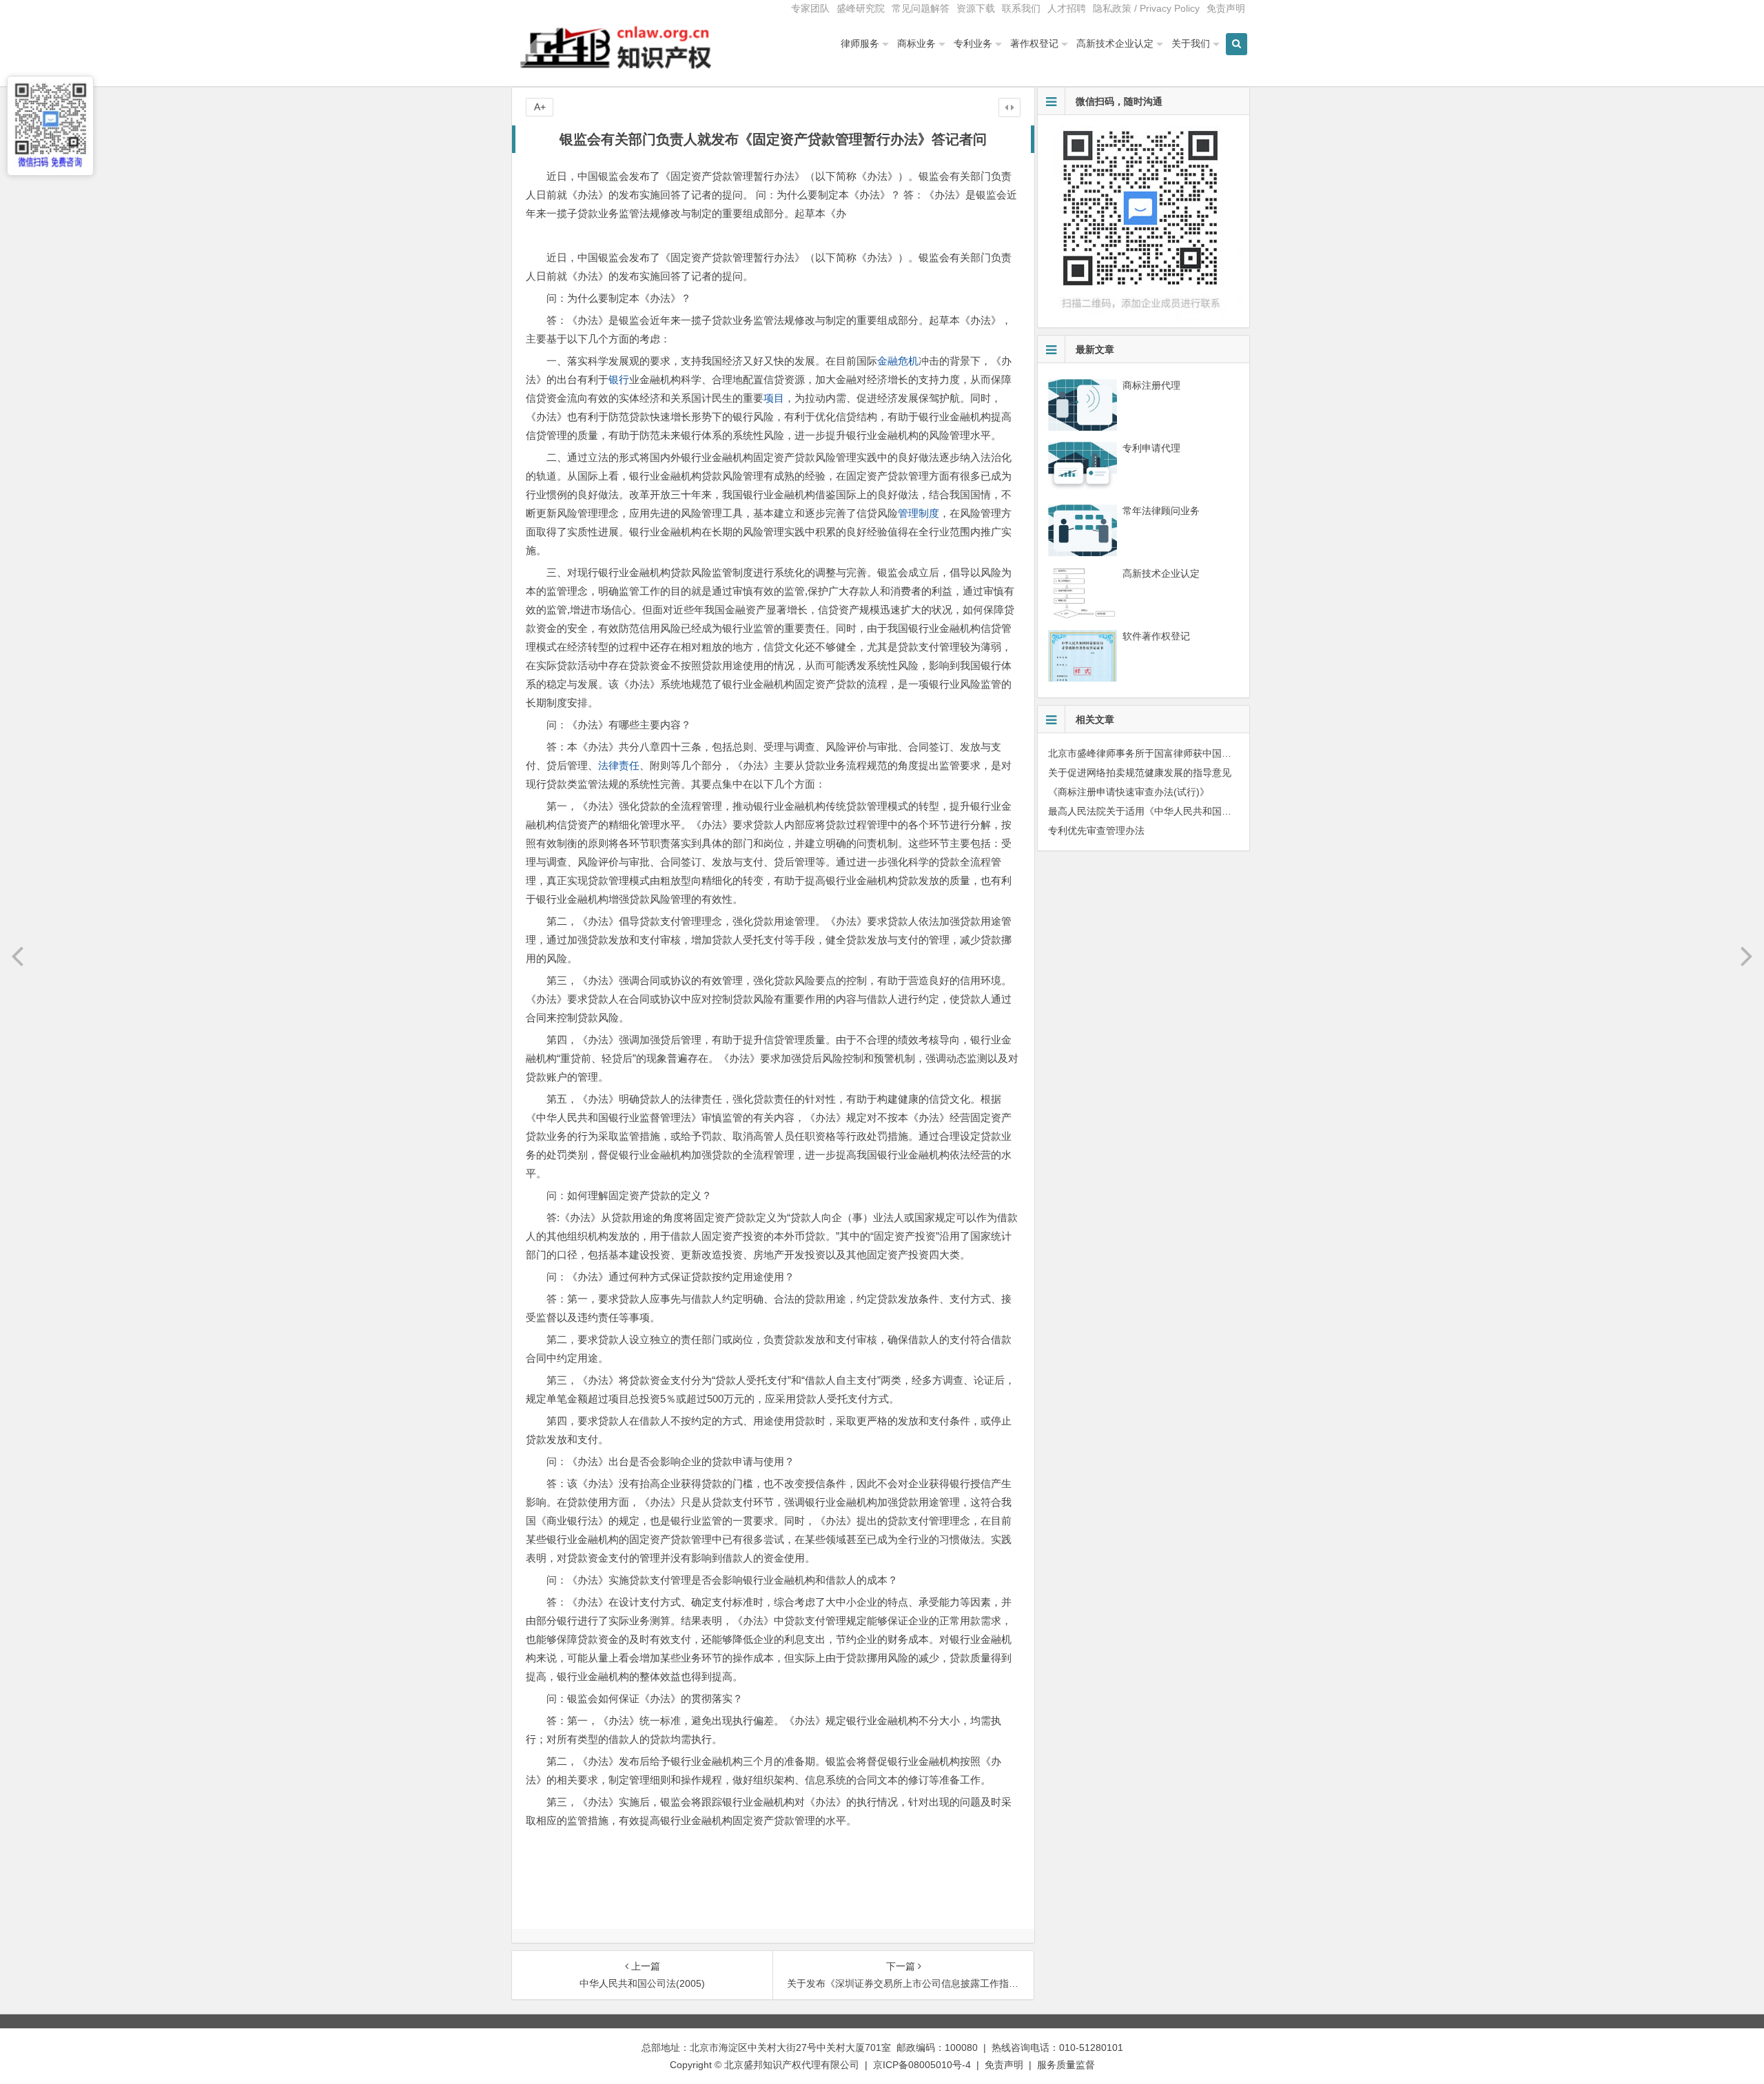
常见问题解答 (921, 8)
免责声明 (1226, 8)
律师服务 (860, 43)
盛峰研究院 (861, 8)
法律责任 (619, 765)
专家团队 (810, 8)
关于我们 (1191, 43)
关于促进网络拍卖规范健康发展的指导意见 (1140, 773)
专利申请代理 (1151, 448)
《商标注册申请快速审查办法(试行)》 (1129, 792)
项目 (774, 398)
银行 (619, 379)
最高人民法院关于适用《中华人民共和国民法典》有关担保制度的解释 (1198, 811)
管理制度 (919, 513)
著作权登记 (1034, 43)
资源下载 (976, 8)
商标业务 (916, 43)
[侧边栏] (1009, 108)
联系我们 (1021, 8)
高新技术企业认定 (1115, 43)
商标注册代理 (1151, 385)
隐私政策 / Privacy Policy (1146, 8)
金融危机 (898, 361)
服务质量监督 (1066, 2065)
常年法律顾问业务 (1161, 511)
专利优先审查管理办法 (1096, 830)
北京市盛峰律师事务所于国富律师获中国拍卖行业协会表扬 (1173, 753)
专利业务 (973, 43)
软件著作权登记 (1156, 636)
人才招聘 (1067, 8)
